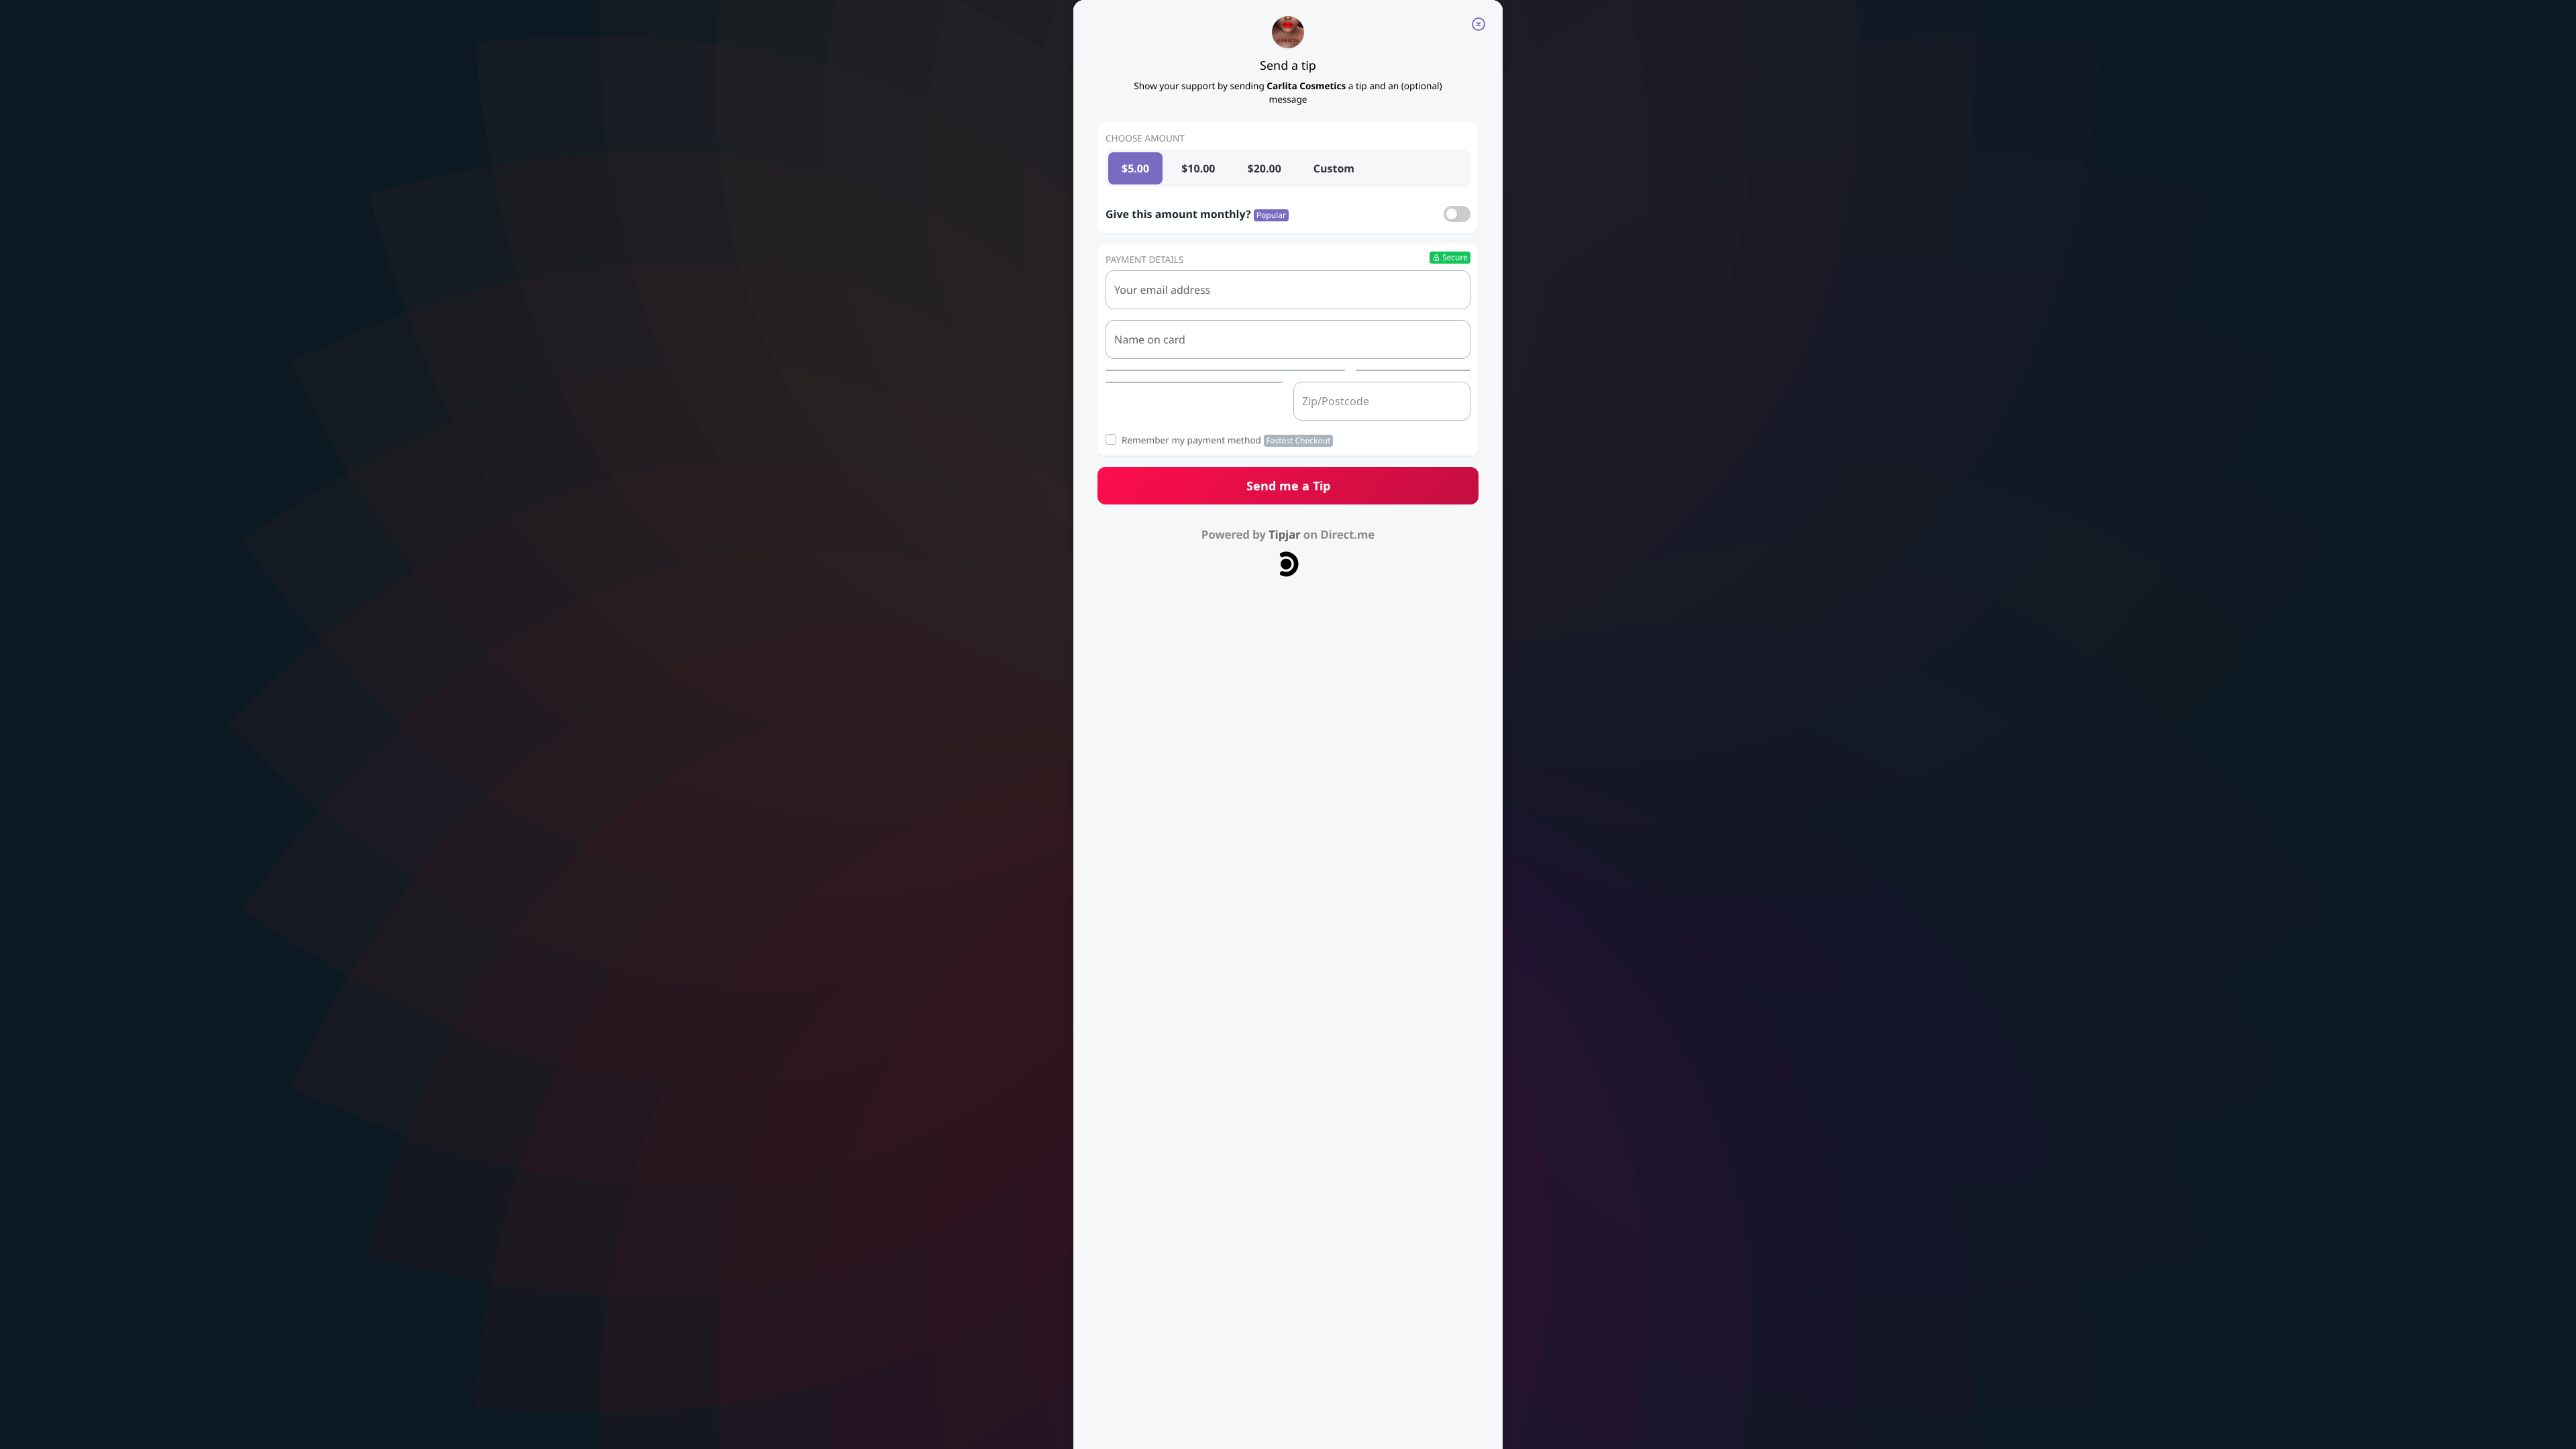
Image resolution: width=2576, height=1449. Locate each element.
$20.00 (1265, 168)
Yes (1457, 214)
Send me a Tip (1288, 486)
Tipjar (1285, 534)
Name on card (1150, 339)
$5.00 (1135, 168)
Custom (1334, 168)
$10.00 (1198, 168)
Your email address (1162, 290)
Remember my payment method (1226, 440)
